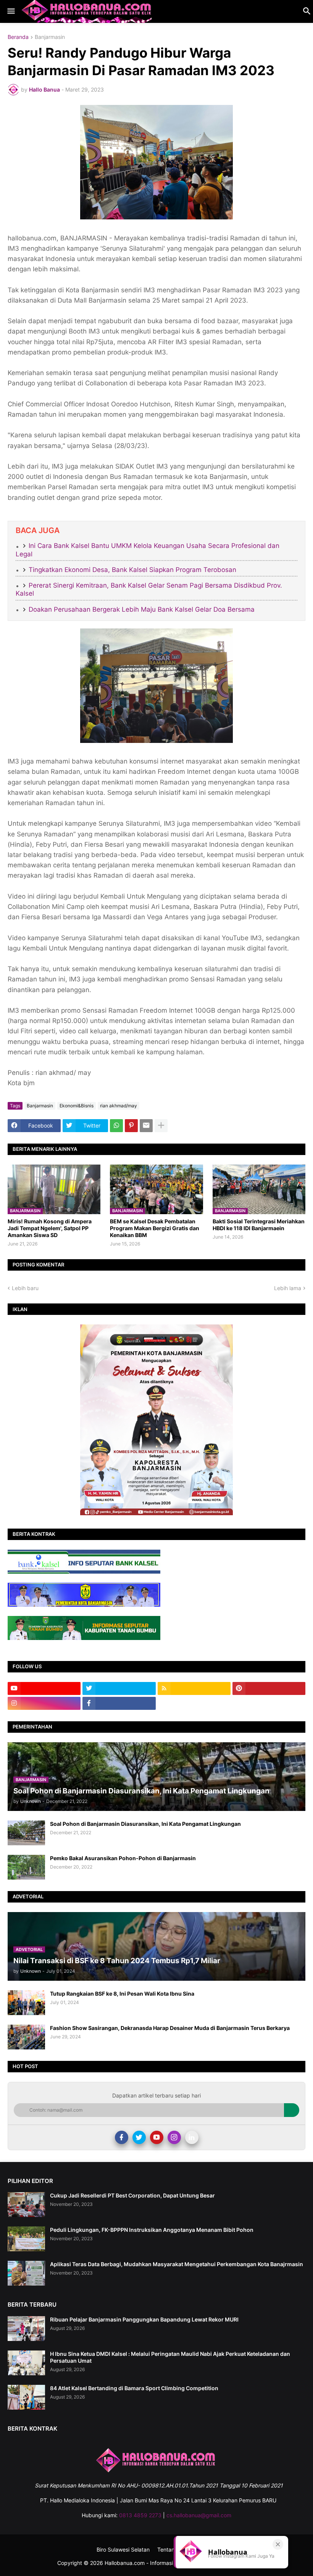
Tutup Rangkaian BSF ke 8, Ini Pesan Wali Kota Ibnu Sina (122, 1994)
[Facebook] (122, 2137)
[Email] (146, 1126)
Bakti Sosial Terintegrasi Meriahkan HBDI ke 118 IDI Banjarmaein (259, 1225)
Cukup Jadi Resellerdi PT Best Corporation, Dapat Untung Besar (132, 2195)
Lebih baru (25, 1288)
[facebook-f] (119, 1703)
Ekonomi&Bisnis (77, 1106)
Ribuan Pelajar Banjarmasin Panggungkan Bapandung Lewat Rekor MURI (144, 2319)
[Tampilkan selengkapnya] (161, 1126)
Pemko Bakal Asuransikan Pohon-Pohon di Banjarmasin (123, 1858)
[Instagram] (174, 2137)
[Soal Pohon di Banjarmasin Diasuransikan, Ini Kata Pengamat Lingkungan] (26, 1833)
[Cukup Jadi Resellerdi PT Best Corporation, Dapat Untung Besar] (26, 2205)
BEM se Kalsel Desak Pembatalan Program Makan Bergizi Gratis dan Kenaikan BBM (155, 1228)
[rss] (194, 1688)
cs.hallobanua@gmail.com (199, 2515)
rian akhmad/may (119, 1106)
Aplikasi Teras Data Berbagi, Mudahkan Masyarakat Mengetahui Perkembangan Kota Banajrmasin (177, 2264)
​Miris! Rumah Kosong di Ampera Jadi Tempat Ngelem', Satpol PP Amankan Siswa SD (50, 1228)
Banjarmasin (50, 37)
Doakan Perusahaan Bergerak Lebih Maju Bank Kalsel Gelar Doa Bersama (142, 609)
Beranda (18, 37)
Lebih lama (288, 1288)
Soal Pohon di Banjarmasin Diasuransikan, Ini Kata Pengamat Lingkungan (145, 1824)
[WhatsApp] (116, 1126)
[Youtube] (157, 2137)
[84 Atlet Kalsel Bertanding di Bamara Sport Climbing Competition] (26, 2397)
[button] (10, 11)
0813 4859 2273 (140, 2515)
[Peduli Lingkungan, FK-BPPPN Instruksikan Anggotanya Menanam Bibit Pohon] (26, 2239)
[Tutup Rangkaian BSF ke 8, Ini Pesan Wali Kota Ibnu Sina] (26, 2003)
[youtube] (44, 1688)
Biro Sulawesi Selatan (123, 2549)
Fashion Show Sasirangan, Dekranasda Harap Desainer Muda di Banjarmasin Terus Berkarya (170, 2028)
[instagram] (44, 1703)
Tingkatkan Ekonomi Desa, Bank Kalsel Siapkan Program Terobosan (132, 570)
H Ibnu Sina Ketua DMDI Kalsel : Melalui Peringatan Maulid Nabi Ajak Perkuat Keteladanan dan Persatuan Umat (170, 2357)
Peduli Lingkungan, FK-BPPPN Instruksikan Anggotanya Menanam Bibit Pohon (152, 2230)
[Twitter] (139, 2137)
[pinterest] (269, 1688)
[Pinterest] (131, 1126)
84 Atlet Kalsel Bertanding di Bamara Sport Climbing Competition (134, 2388)
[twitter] (119, 1688)
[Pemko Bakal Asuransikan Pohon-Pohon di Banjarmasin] (26, 1867)
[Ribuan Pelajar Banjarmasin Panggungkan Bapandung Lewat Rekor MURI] (26, 2329)
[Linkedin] (192, 2137)
